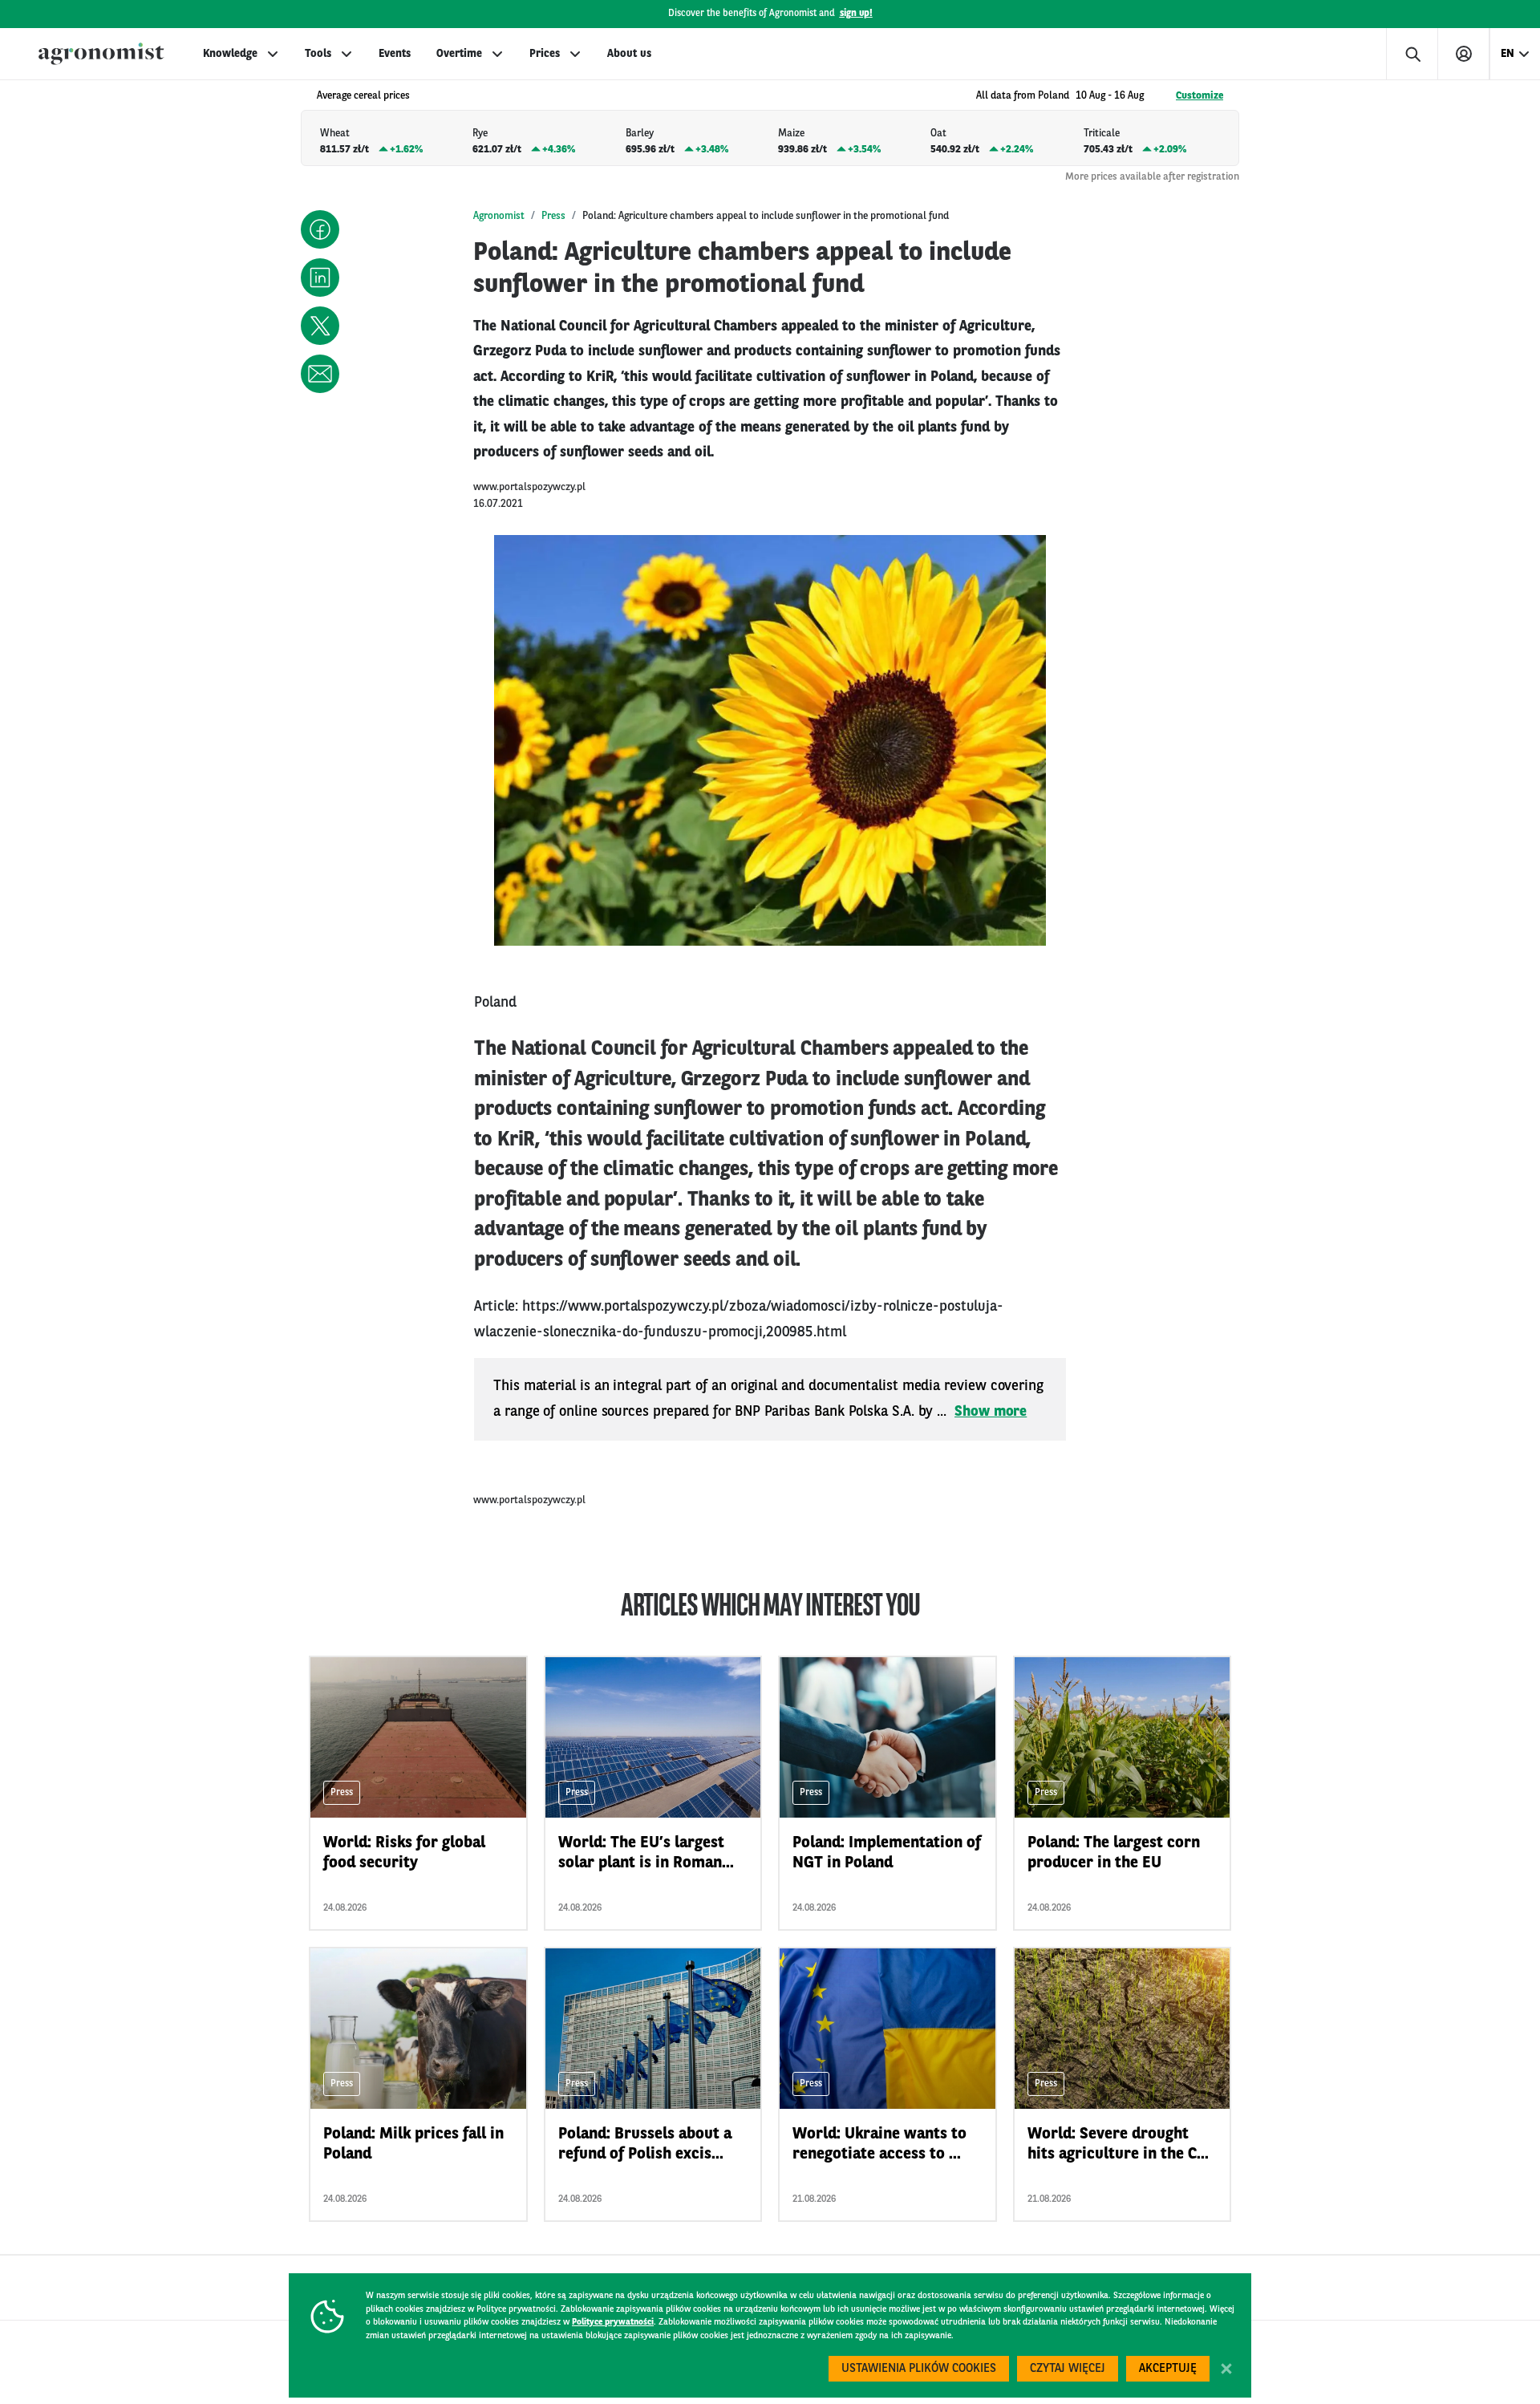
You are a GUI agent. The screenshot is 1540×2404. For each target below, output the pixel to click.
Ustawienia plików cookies (919, 2369)
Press (553, 216)
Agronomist (499, 216)
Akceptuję (1168, 2369)
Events (395, 54)
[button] (320, 229)
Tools (318, 54)
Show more (991, 1412)
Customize (1200, 96)
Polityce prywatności (613, 2323)
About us (629, 54)
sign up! (856, 14)
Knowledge (230, 54)
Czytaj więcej (1068, 2369)
